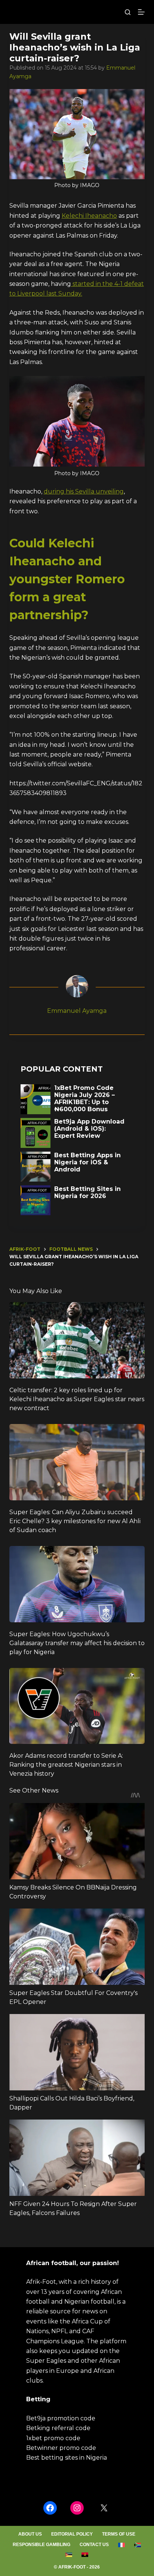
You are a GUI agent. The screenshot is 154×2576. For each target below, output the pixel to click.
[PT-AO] (85, 2555)
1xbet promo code (53, 2438)
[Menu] (141, 12)
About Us (30, 2534)
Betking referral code (58, 2428)
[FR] (122, 2545)
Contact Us (94, 2545)
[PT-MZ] (69, 2555)
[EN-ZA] (138, 2545)
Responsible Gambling (41, 2545)
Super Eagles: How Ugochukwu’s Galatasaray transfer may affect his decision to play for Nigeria (77, 1643)
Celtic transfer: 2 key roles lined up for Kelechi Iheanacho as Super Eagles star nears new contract (77, 1399)
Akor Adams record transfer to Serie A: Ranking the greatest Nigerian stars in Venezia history (66, 1765)
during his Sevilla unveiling (84, 491)
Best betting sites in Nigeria (67, 2458)
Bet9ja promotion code (61, 2418)
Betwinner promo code (61, 2448)
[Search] (128, 12)
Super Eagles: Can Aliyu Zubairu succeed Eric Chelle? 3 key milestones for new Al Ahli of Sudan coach (75, 1521)
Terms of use (119, 2534)
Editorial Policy (72, 2534)
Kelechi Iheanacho (89, 216)
